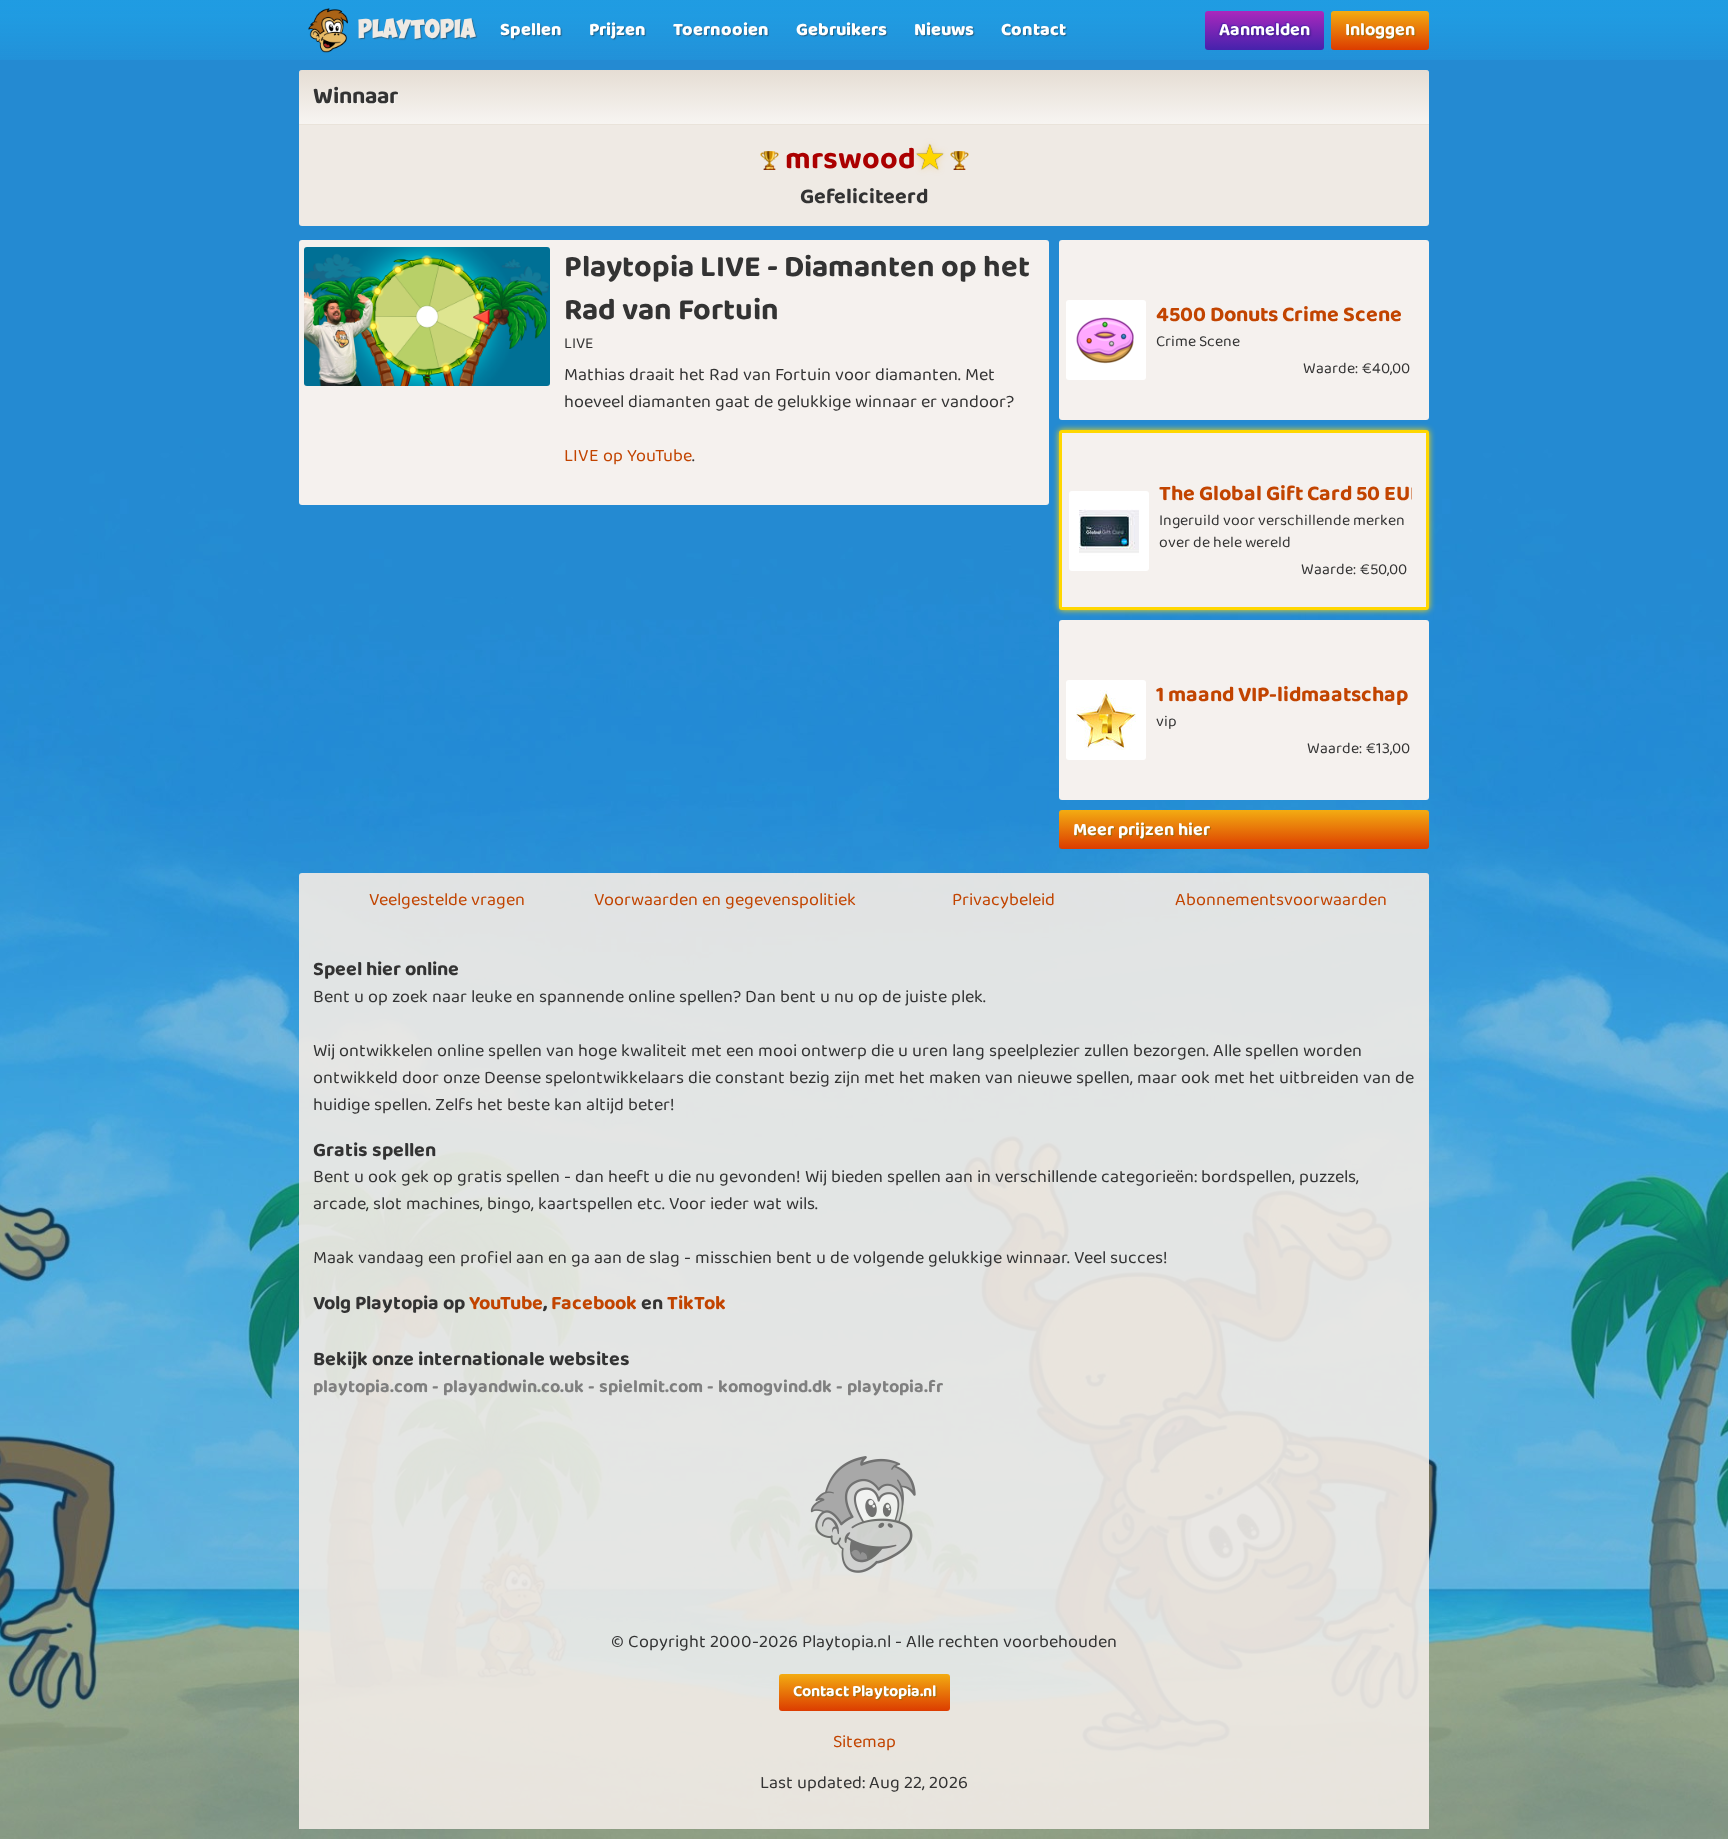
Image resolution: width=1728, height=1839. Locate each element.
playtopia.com (370, 1387)
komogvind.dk (775, 1387)
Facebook (594, 1303)
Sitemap (864, 1742)
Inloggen (1380, 30)
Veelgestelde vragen (447, 900)
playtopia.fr (895, 1387)
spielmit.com (651, 1387)
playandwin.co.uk (513, 1387)
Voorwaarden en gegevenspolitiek (725, 900)
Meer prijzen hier (1141, 830)
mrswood (850, 159)
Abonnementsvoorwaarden (1281, 900)
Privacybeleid (1003, 900)
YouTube (506, 1303)
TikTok (696, 1303)
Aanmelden (1264, 30)
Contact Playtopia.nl (864, 1691)
